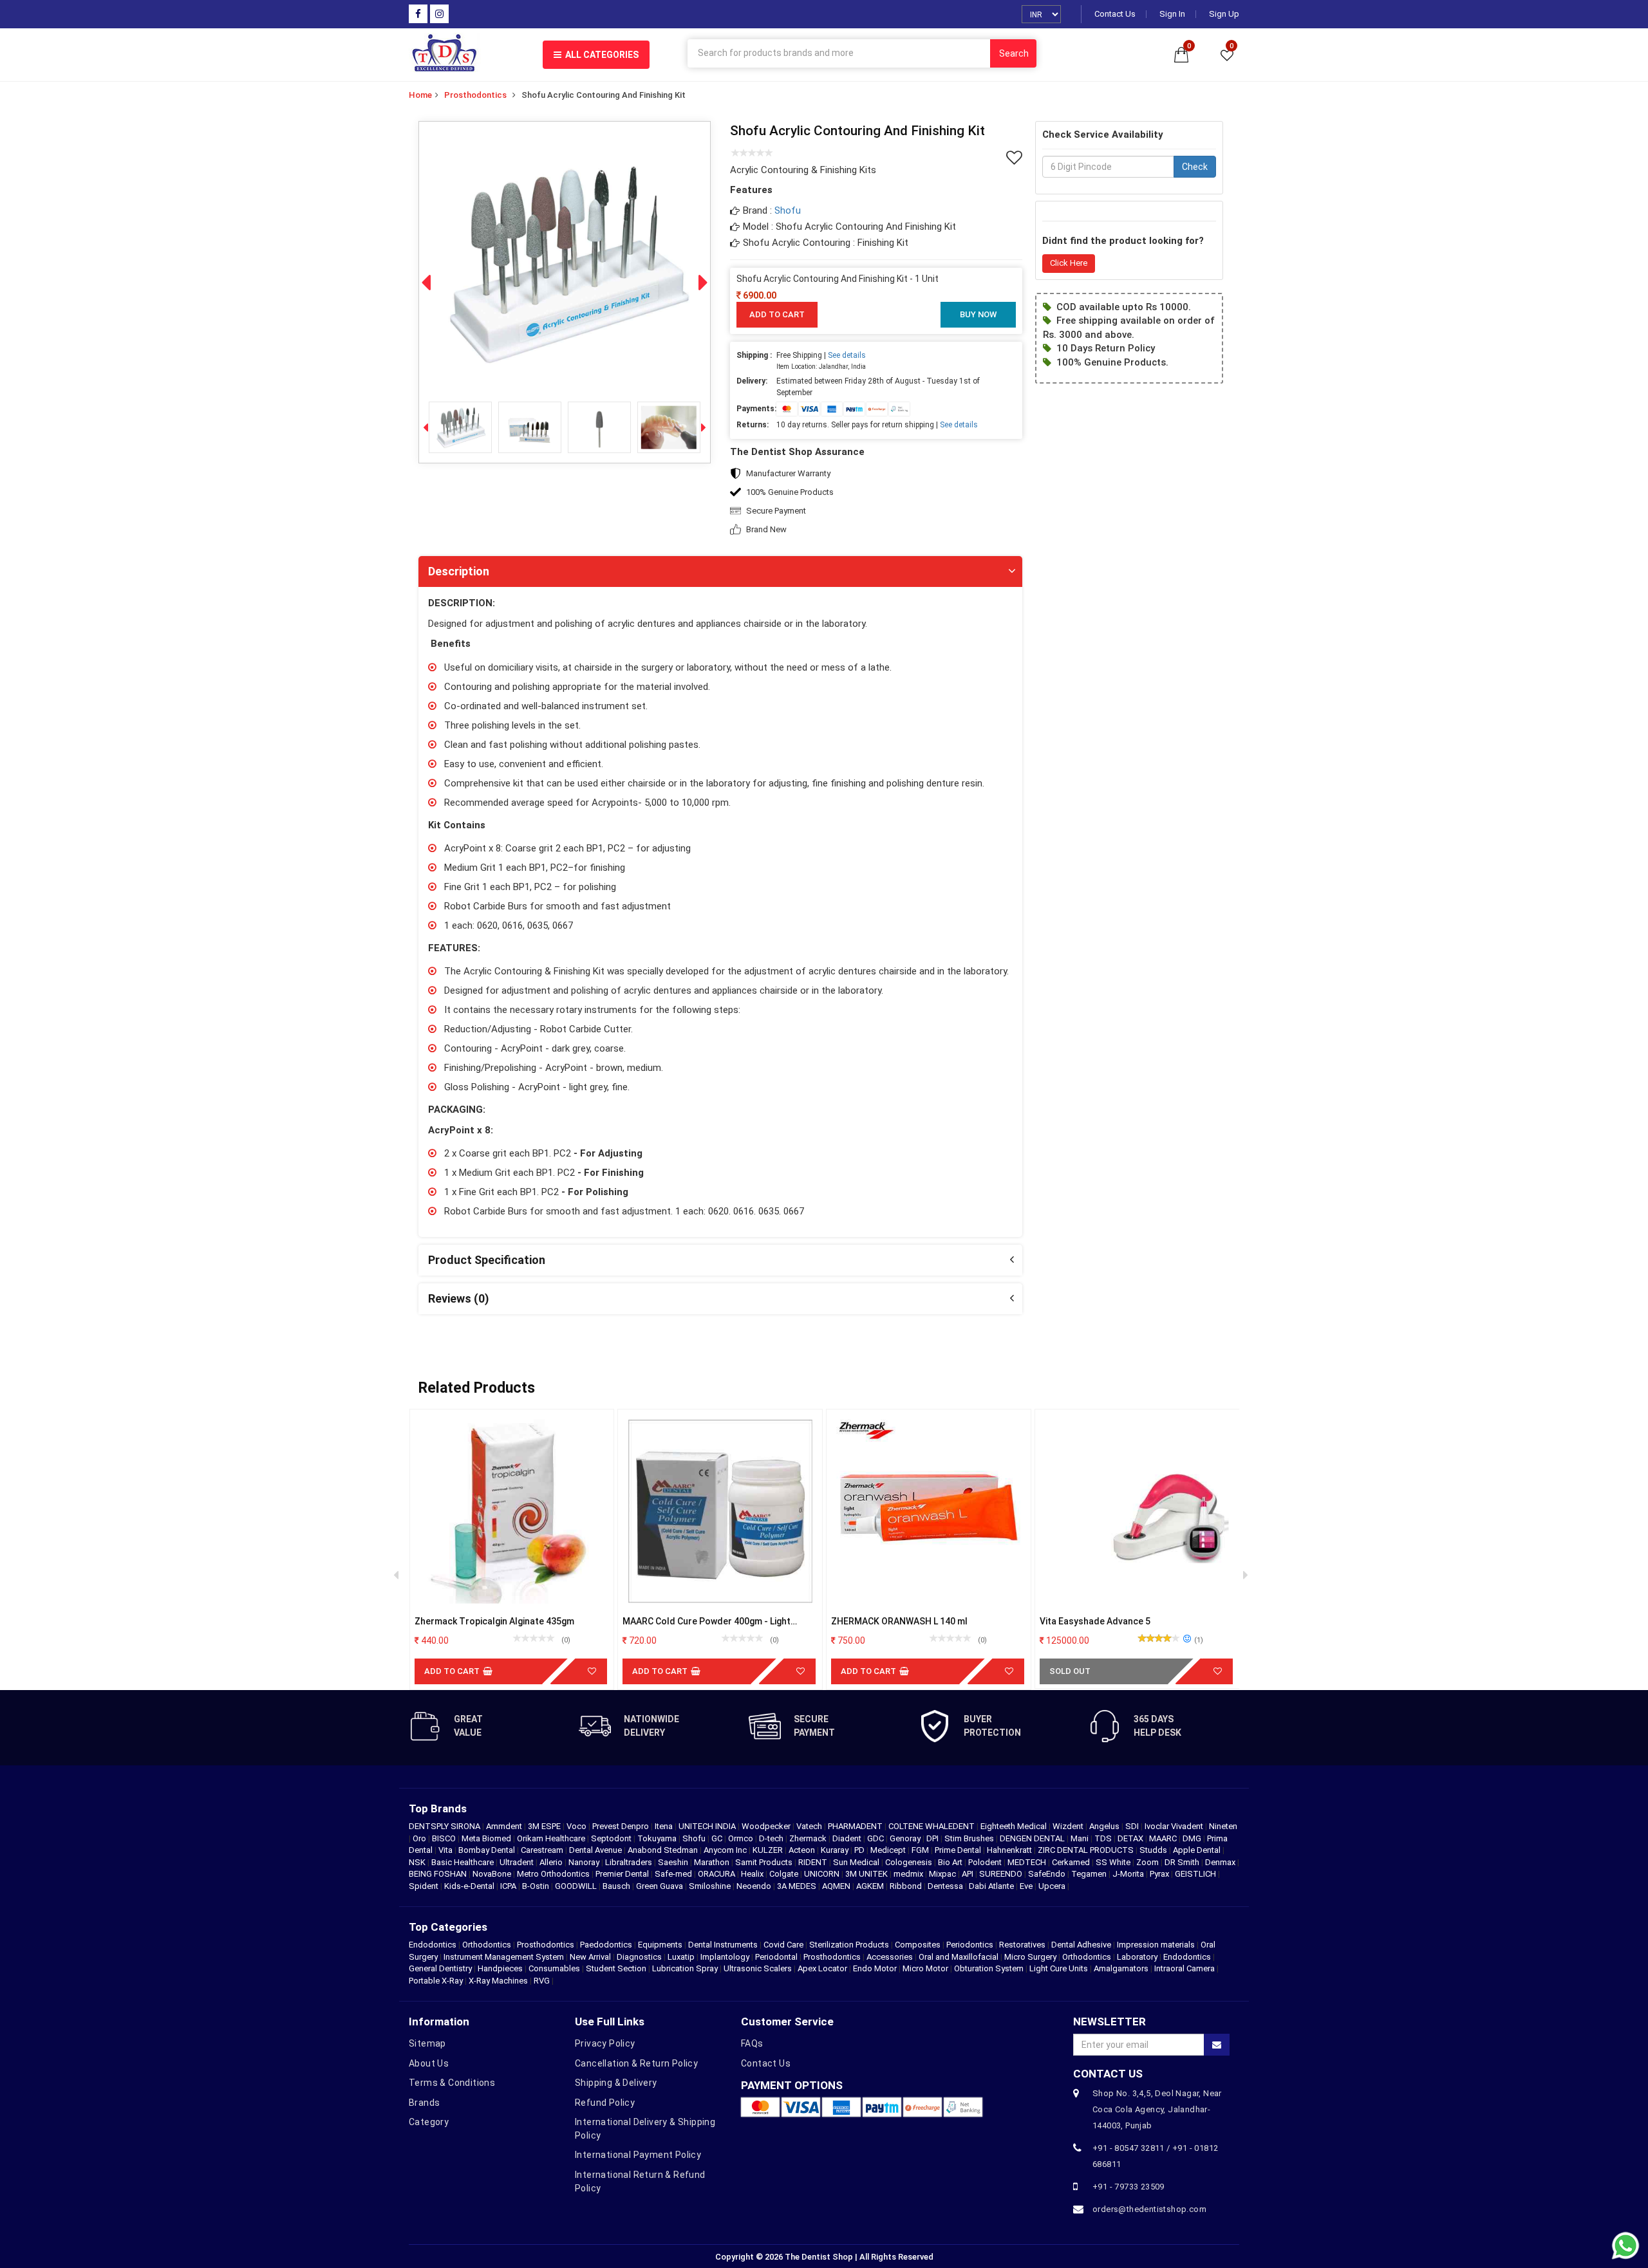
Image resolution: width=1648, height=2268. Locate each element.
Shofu (788, 210)
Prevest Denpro (622, 1826)
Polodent (986, 1862)
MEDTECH (1028, 1862)
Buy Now (978, 314)
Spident (425, 1886)
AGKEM (871, 1886)
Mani (1081, 1838)
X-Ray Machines (498, 1981)
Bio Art (951, 1862)
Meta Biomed (487, 1838)
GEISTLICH (1196, 1874)
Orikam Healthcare (552, 1838)
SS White (1114, 1862)
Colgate (785, 1874)
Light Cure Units (1059, 1968)
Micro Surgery (1030, 1957)
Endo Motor (875, 1968)
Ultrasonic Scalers (758, 1968)
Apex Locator (822, 1968)
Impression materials (1156, 1945)
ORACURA (717, 1874)
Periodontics (970, 1945)
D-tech (772, 1838)
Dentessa (946, 1886)
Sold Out (1070, 1671)
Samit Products (765, 1862)
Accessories (890, 1957)
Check (1195, 167)
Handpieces (500, 1968)
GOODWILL (577, 1886)
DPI (933, 1838)
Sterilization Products (849, 1945)
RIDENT (814, 1862)
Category (429, 2122)
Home (420, 95)
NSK (418, 1862)
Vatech (810, 1826)
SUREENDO (1002, 1874)
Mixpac (943, 1874)
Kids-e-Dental (470, 1886)
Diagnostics (639, 1957)
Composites (918, 1945)
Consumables (554, 1968)
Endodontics (434, 1945)
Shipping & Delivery (616, 2083)
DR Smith (1183, 1862)
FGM (921, 1850)
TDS (1104, 1838)
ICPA (509, 1886)
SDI (1133, 1826)
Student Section (616, 1968)
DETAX (1131, 1838)
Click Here (1069, 263)
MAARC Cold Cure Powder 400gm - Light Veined (707, 1622)
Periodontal (776, 1957)
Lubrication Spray (685, 1968)
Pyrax (1160, 1874)
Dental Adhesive (1081, 1945)
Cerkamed (1072, 1862)
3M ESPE (545, 1826)
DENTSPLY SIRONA (445, 1826)
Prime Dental (959, 1850)
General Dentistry (440, 1968)
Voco (577, 1826)
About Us (429, 2063)
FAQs (752, 2043)
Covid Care (783, 1945)
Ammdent (505, 1826)
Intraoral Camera (1184, 1968)
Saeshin (674, 1862)
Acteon (803, 1850)
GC (718, 1838)
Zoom (1148, 1862)
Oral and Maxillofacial (959, 1957)
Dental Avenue (596, 1850)
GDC (876, 1838)
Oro (420, 1838)
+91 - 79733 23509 (1128, 2187)
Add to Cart (777, 314)
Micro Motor (925, 1968)
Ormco (742, 1838)
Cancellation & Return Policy (636, 2063)
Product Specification (487, 1260)
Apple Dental (1198, 1850)
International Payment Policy (638, 2155)
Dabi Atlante (992, 1886)
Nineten (1223, 1826)
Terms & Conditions (452, 2083)
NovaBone (493, 1874)
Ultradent (518, 1862)
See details (847, 355)
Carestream (543, 1850)
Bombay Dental (488, 1850)
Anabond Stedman (664, 1850)
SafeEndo (1048, 1874)
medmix (909, 1874)
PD (860, 1850)
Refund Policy (605, 2103)
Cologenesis (910, 1862)
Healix (753, 1874)
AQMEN (837, 1886)
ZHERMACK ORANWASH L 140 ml (899, 1621)
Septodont (612, 1838)
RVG (542, 1981)
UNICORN (823, 1874)
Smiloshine (711, 1886)
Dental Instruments (723, 1945)
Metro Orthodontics (554, 1874)
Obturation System (989, 1968)
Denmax (1221, 1862)
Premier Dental (623, 1874)
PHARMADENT (856, 1826)
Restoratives (1022, 1945)
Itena (665, 1826)
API (969, 1874)
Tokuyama (658, 1838)
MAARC (1164, 1838)
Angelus (1105, 1826)
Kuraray (836, 1850)
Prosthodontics (475, 95)
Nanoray (585, 1862)
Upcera (1053, 1886)
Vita (446, 1850)
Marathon (713, 1862)
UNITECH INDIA (708, 1826)
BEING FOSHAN (439, 1874)
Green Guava (660, 1886)
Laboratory (1137, 1957)
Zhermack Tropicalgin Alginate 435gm (494, 1621)
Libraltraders (630, 1862)
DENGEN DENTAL (1033, 1838)
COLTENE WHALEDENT (932, 1826)
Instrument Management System (504, 1957)
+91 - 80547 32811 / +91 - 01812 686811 (1155, 2156)
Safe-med (674, 1874)
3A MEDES (798, 1886)
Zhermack (809, 1838)
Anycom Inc (726, 1850)
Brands (424, 2103)
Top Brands (438, 1808)
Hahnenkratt (1010, 1850)
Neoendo (755, 1886)
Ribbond (907, 1886)
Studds (1154, 1850)
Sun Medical (857, 1862)
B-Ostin (537, 1886)
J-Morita (1129, 1874)
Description (459, 571)
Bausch (617, 1886)
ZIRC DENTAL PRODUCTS (1087, 1850)
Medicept (889, 1850)
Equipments (660, 1945)
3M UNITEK (867, 1874)
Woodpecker (767, 1826)
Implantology (725, 1957)
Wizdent (1069, 1826)
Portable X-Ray (436, 1981)
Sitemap (427, 2043)
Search (1014, 53)
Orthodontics (487, 1945)
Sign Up (1224, 14)
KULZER (769, 1850)
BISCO (445, 1838)
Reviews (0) (459, 1298)
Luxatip (681, 1957)
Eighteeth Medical (1015, 1826)
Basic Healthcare (464, 1862)
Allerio (552, 1862)
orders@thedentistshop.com (1149, 2209)
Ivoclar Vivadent (1175, 1826)
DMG (1193, 1838)
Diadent (848, 1838)
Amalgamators (1121, 1968)
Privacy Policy (605, 2043)
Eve (1027, 1886)
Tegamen (1090, 1874)
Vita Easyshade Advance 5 (1095, 1621)
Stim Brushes (970, 1838)
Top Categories (448, 1927)
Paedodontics (606, 1945)
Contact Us (1115, 14)
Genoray (906, 1838)
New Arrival (590, 1957)
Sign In (1172, 14)
